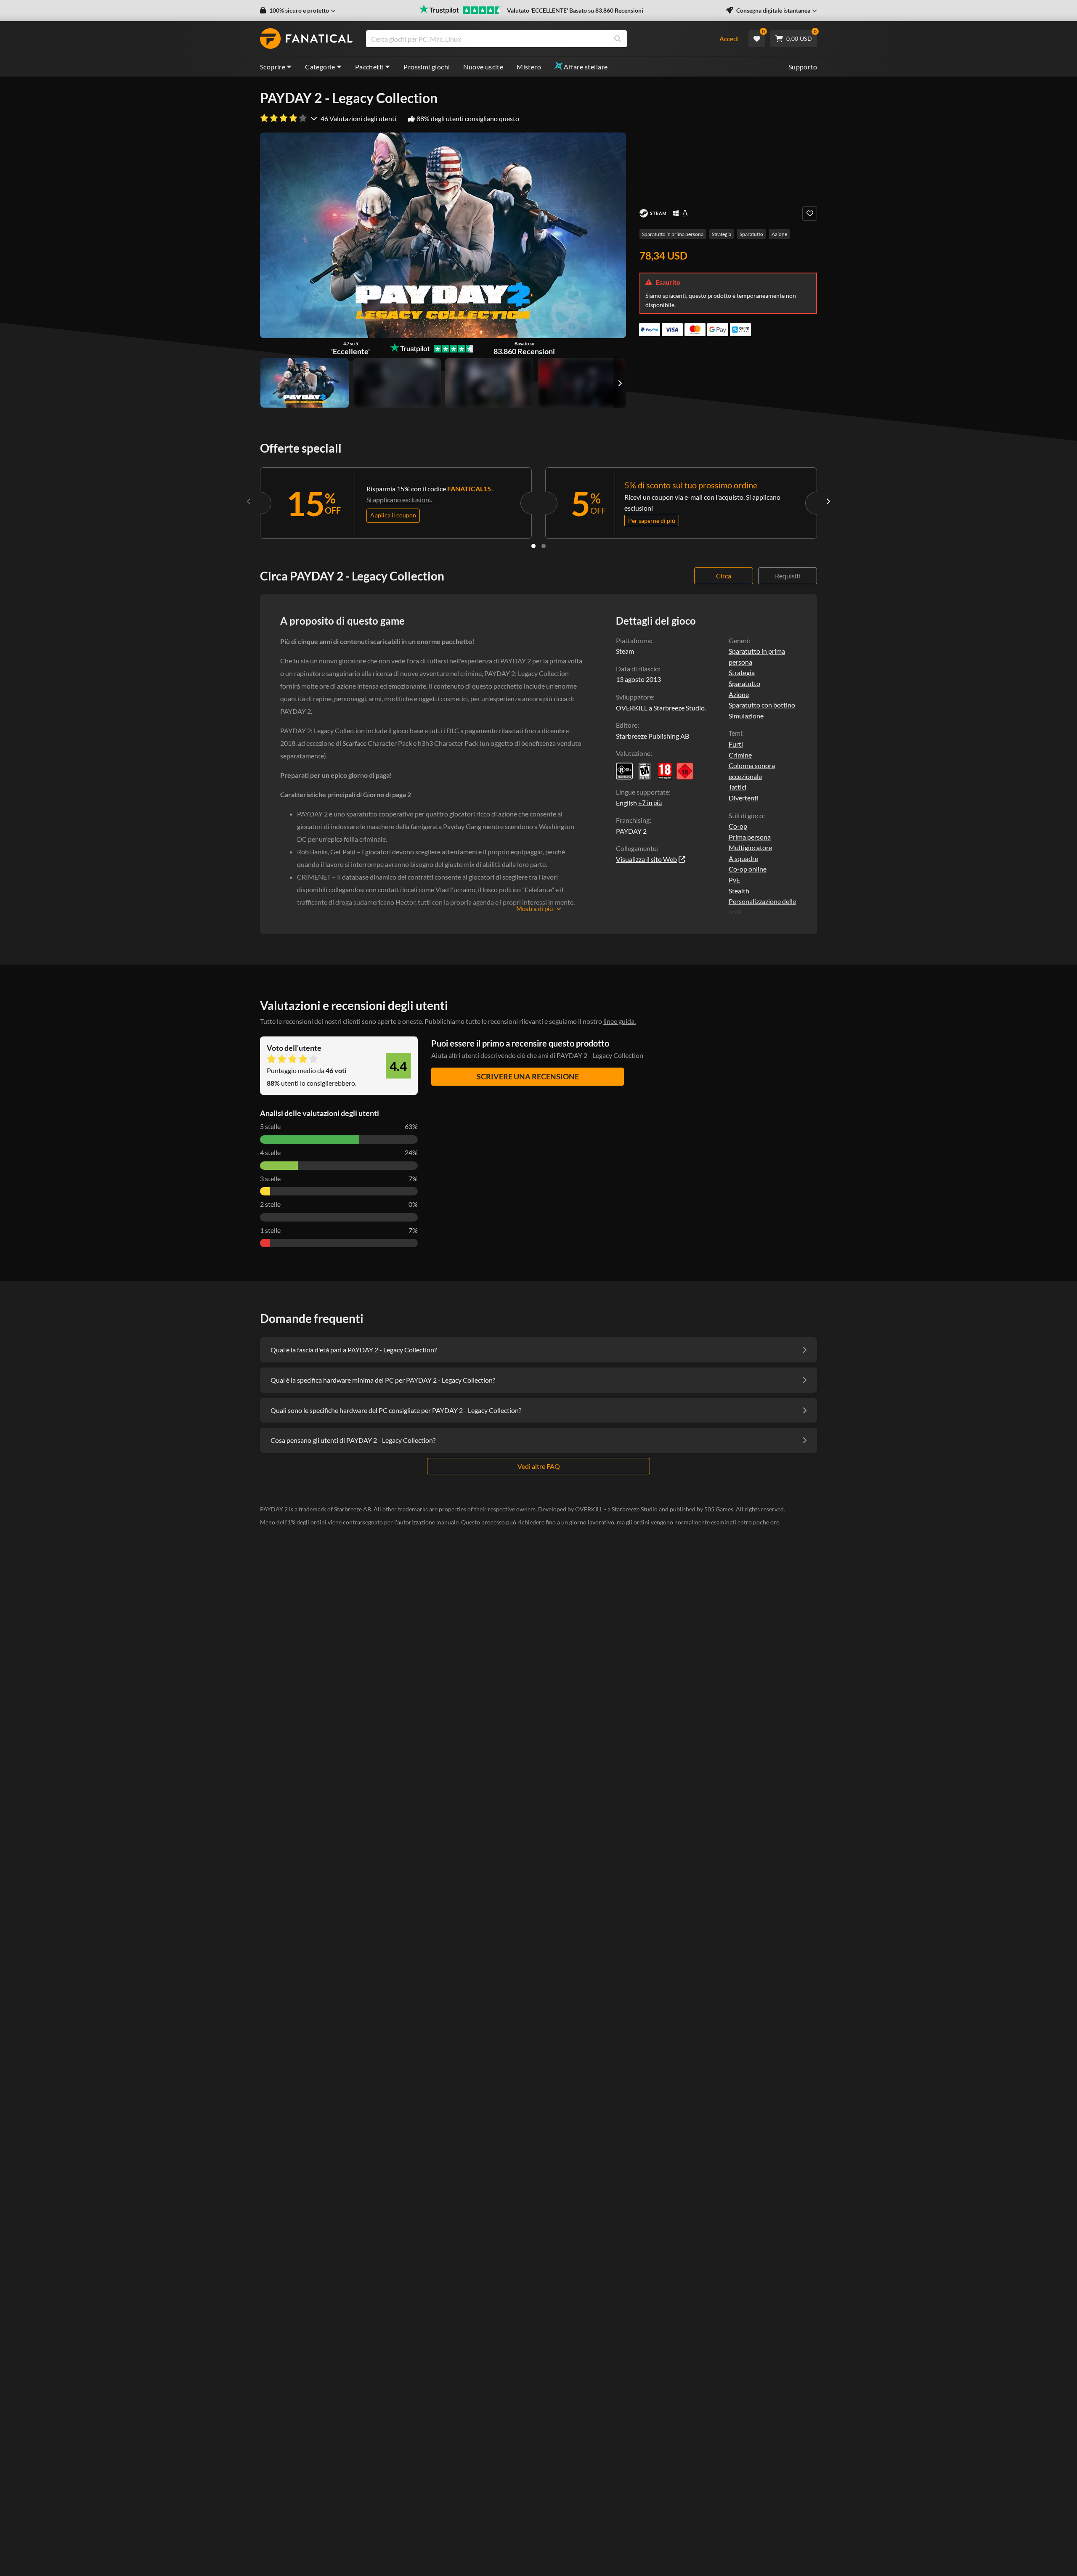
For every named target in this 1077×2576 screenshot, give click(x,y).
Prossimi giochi (427, 67)
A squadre (743, 858)
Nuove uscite (483, 67)
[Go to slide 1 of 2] (533, 546)
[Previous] (249, 501)
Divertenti (744, 798)
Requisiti (788, 576)
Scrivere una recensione (528, 1076)
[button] (298, 11)
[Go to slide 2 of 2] (544, 546)
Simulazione (746, 716)
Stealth (739, 891)
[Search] (618, 39)
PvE (734, 880)
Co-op (738, 826)
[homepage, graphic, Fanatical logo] (306, 39)
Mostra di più (535, 909)
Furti (736, 744)
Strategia (722, 234)
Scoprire (273, 67)
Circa (724, 576)
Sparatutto (751, 234)
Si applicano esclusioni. (399, 500)
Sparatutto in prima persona (673, 234)
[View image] (397, 383)
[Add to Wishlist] (810, 213)
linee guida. (619, 1021)
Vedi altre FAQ (539, 1466)
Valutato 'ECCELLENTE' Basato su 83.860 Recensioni (575, 10)
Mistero (529, 67)
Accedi (729, 38)
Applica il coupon (393, 515)
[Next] (828, 501)
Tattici (737, 787)
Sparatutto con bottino (762, 705)
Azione (779, 234)
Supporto (803, 67)
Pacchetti (370, 67)
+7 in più (650, 803)
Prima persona (750, 837)
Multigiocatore (750, 847)
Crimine (740, 755)
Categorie (320, 67)
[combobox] (537, 39)
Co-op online (748, 869)
